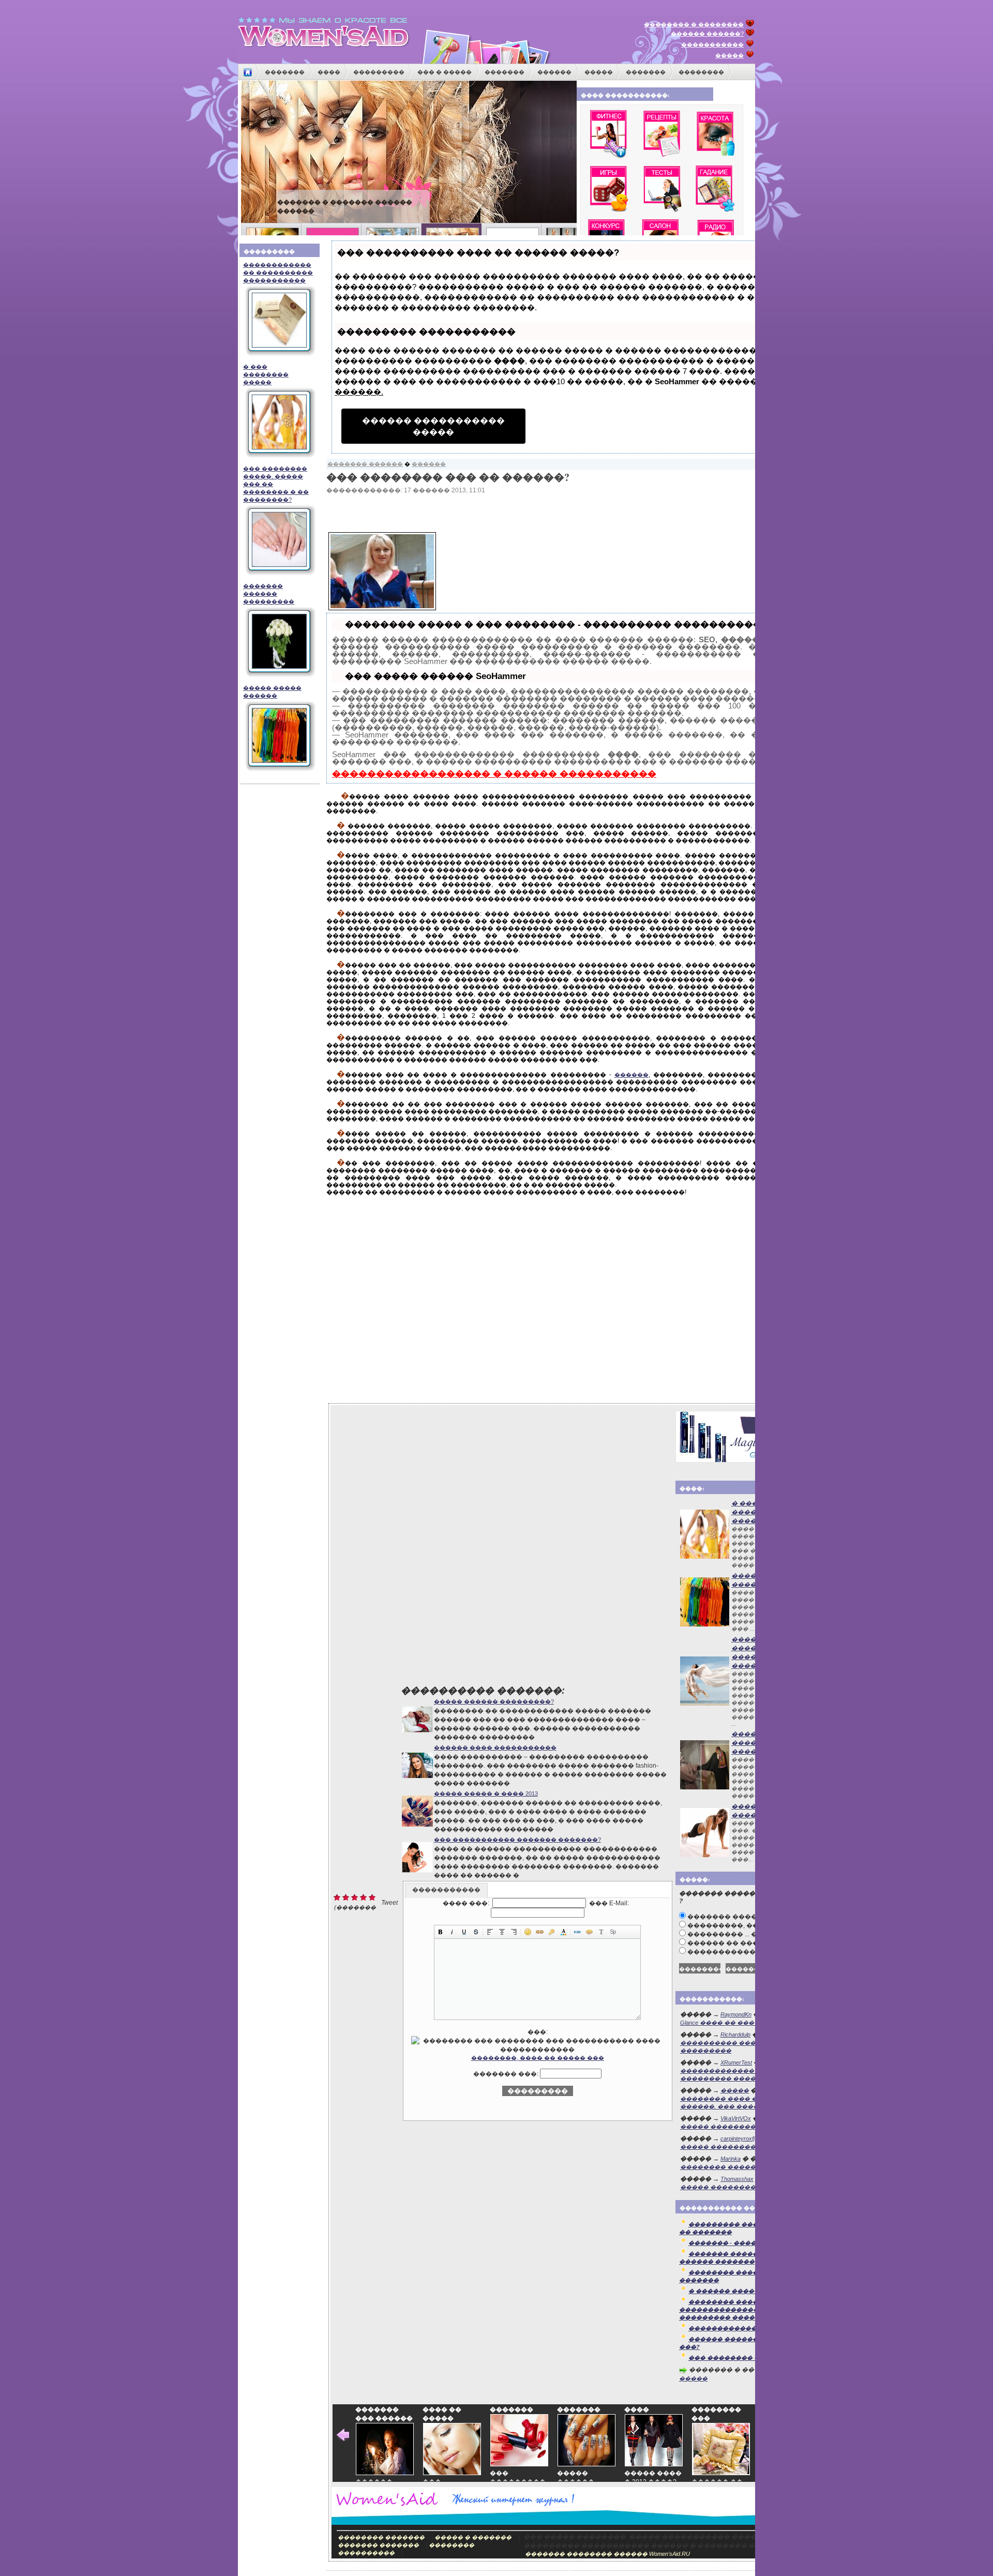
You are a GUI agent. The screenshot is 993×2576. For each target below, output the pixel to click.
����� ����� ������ (272, 692)
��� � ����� (445, 72)
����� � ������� (473, 2537)
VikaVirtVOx (736, 2118)
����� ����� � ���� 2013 (486, 1794)
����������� (712, 44)
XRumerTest (736, 2062)
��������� (379, 72)
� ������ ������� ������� (750, 2291)
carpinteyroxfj (738, 2138)
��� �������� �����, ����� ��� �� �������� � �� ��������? (276, 484)
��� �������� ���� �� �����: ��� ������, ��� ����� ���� (754, 2098)
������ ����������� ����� (433, 426)
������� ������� (378, 2545)
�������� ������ (721, 2167)
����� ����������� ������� (747, 2127)
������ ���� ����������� (344, 202)
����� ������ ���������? (494, 1701)
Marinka (731, 2159)
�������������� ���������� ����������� (278, 273)
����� (729, 55)
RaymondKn (736, 2014)
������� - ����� (725, 2243)
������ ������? (707, 34)
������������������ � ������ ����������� (494, 774)
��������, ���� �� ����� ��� (538, 2058)
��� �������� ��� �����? (747, 2358)
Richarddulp (735, 2035)
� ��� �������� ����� (266, 374)
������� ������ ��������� (269, 594)
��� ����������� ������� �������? (517, 1840)
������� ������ (365, 464)
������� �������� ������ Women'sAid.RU (607, 2554)
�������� (701, 72)
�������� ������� (381, 2537)
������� (285, 72)
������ (554, 72)
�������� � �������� (694, 24)
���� (329, 72)
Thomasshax (737, 2179)
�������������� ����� (743, 2328)
